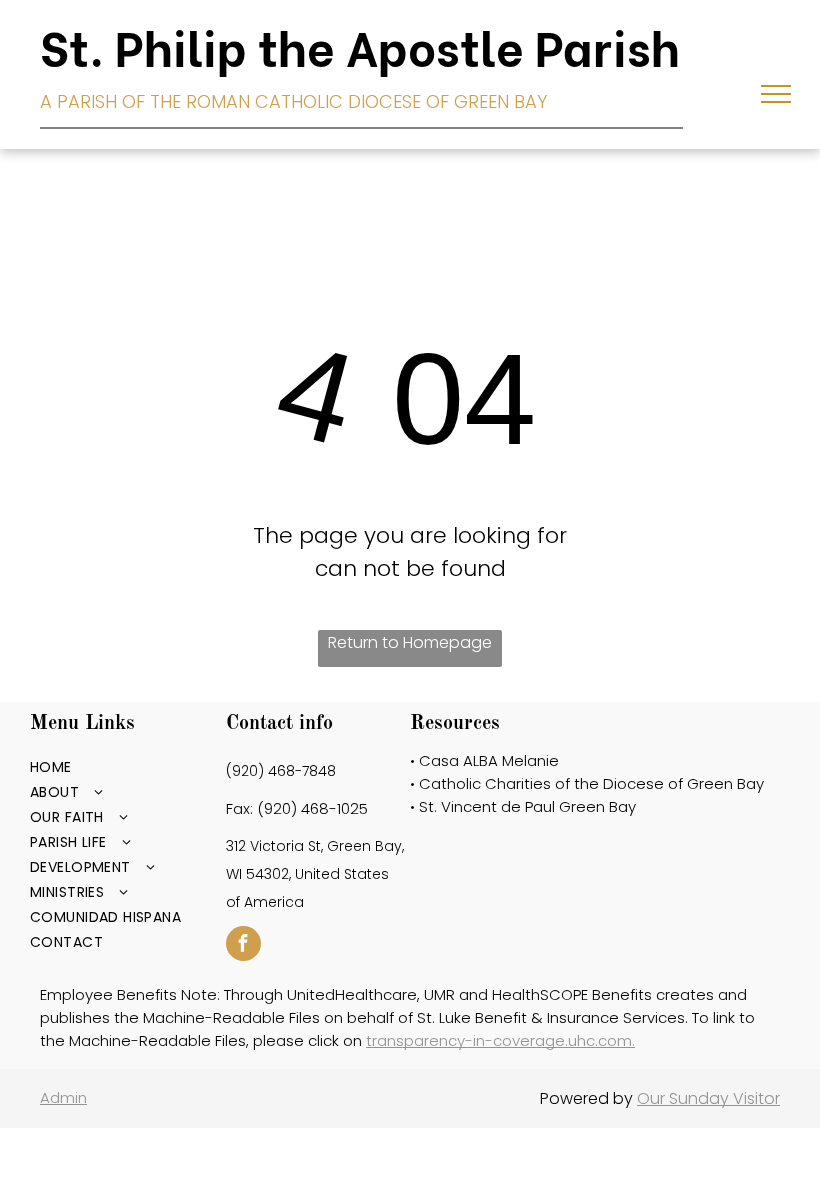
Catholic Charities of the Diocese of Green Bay (591, 783)
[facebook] (243, 946)
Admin (63, 1097)
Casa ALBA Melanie (489, 760)
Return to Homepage (410, 642)
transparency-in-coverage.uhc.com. (500, 1040)
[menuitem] (119, 767)
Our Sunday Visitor (708, 1098)
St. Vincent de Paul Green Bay (527, 806)
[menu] (776, 94)
